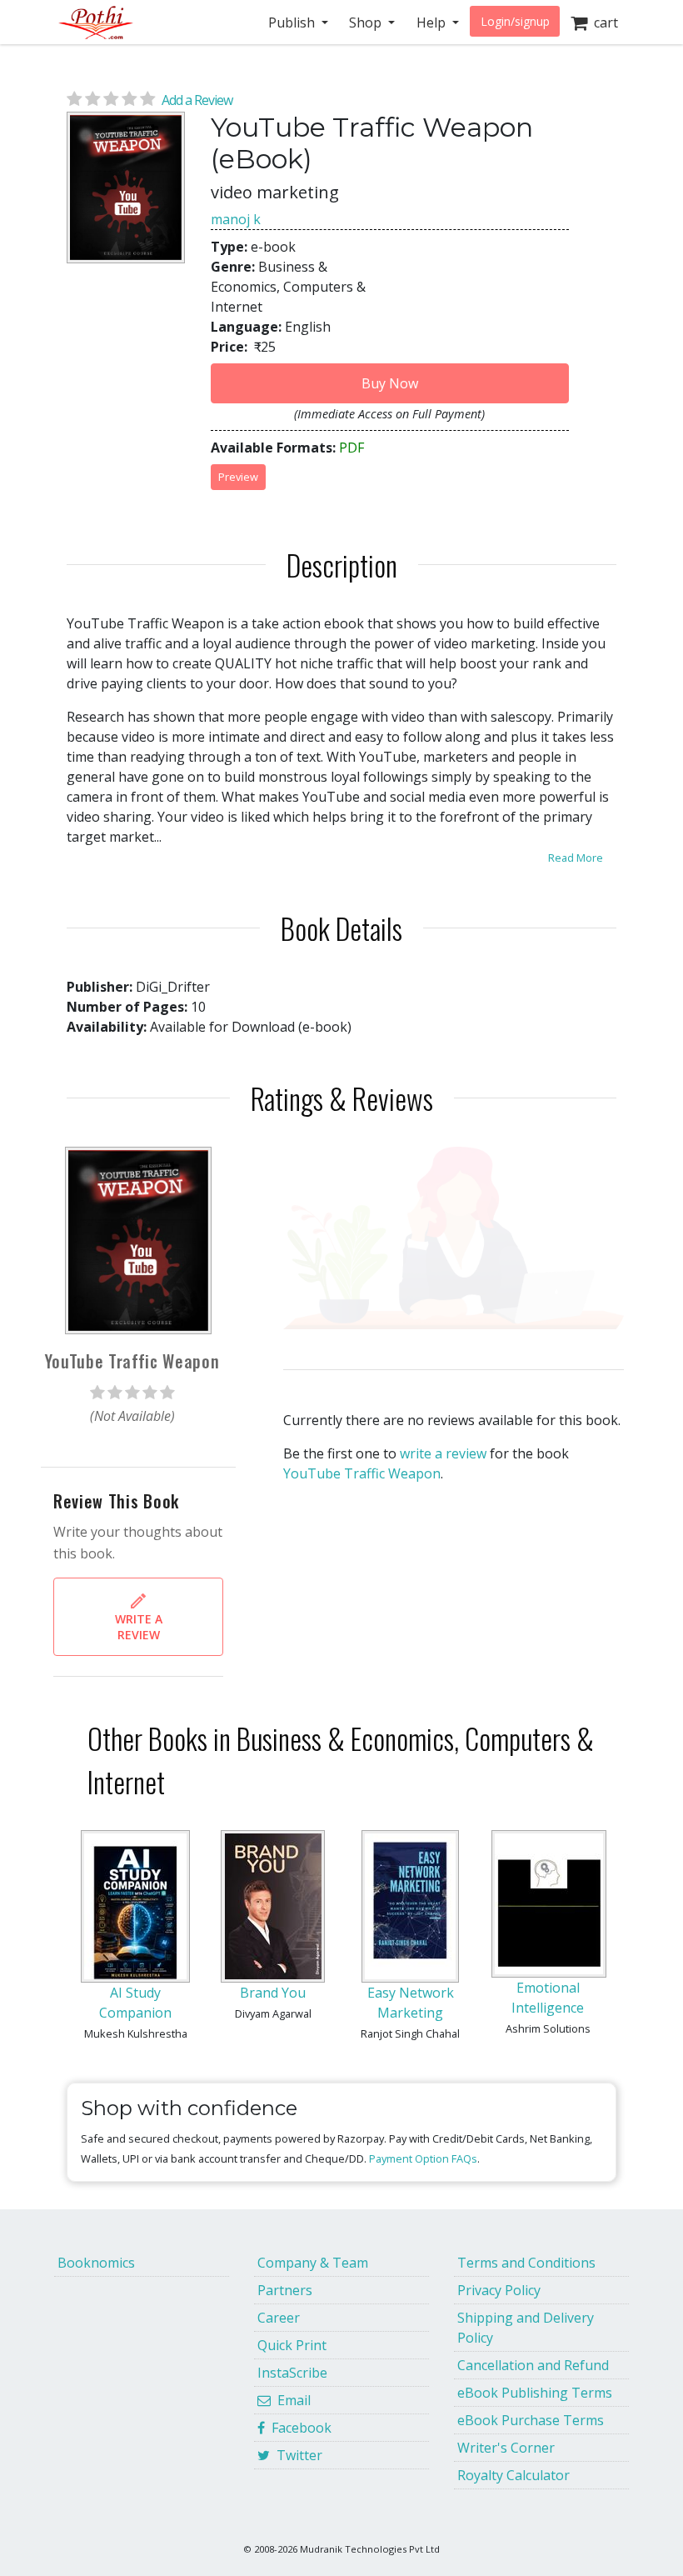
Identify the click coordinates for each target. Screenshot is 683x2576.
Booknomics (96, 2263)
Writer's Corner (506, 2448)
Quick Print (292, 2345)
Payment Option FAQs (423, 2158)
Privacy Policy (499, 2290)
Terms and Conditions (526, 2263)
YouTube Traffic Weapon (362, 1473)
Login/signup (515, 21)
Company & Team (313, 2263)
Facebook (298, 2428)
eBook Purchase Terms (531, 2420)
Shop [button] (367, 23)
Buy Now (390, 383)
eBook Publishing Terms (535, 2393)
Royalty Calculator (513, 2475)
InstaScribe (292, 2373)
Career (279, 2318)
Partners (285, 2290)
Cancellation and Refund (533, 2365)
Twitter (296, 2455)
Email (291, 2400)
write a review (443, 1453)
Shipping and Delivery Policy (526, 2328)
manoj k (236, 219)
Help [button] (433, 23)
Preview (238, 477)
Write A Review (139, 1627)
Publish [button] (293, 23)
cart (603, 23)
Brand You (273, 1993)
